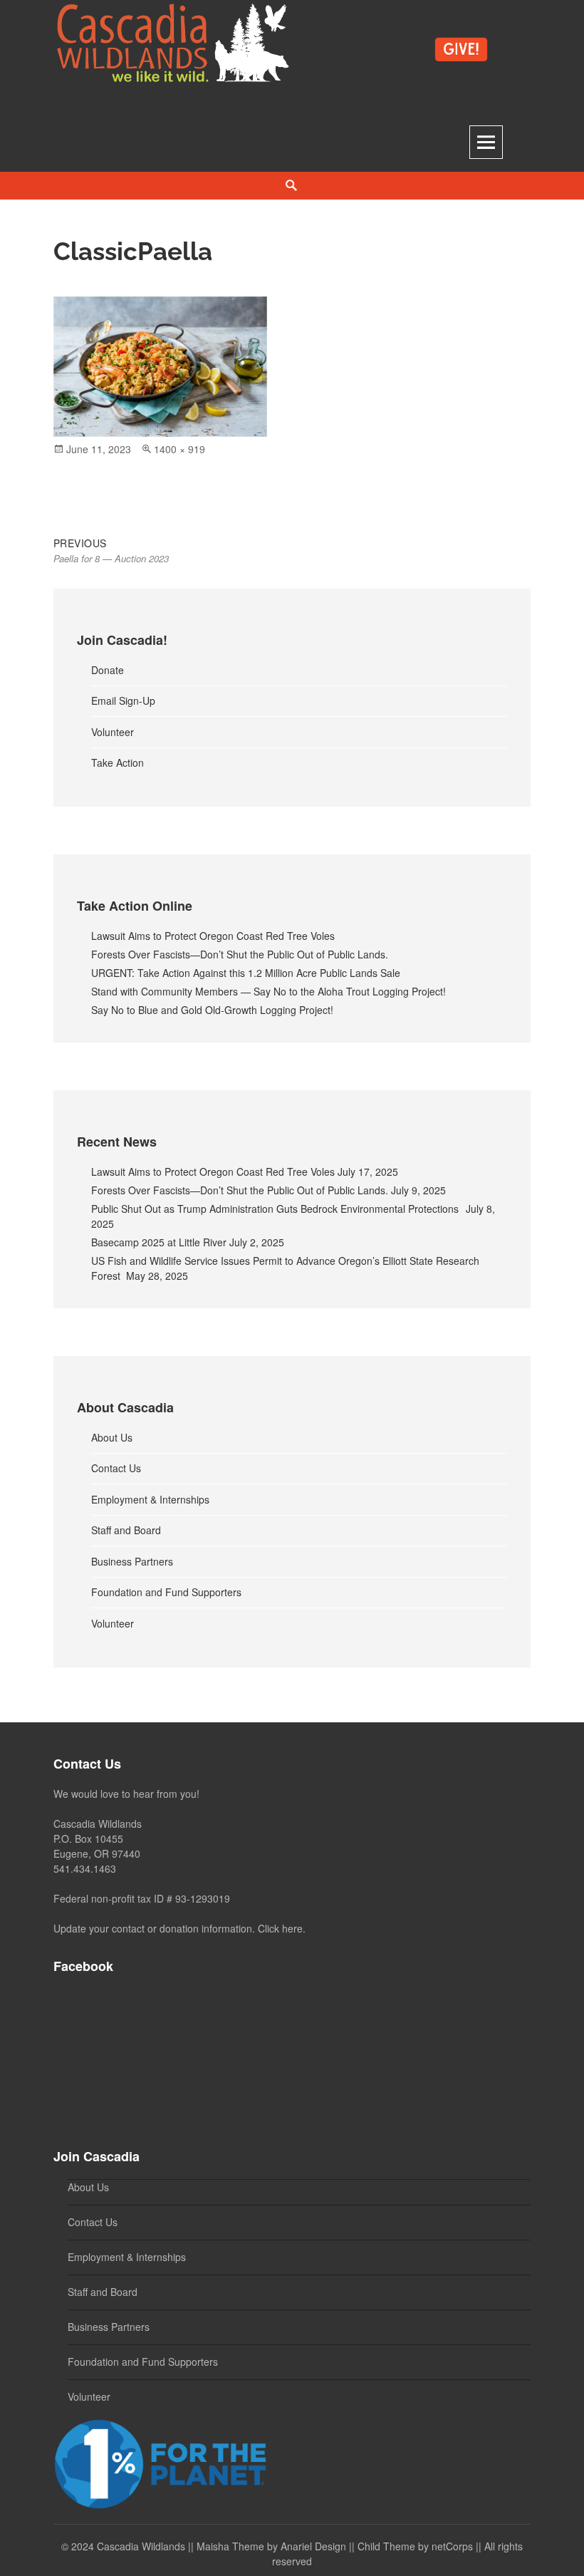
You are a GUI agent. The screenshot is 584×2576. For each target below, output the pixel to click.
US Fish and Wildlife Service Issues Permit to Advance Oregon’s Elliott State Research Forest (285, 1268)
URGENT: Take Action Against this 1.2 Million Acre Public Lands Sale (246, 973)
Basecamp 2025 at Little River (159, 1242)
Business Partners (132, 1561)
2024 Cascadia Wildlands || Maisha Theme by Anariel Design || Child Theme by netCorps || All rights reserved (297, 2554)
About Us (112, 1437)
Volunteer (113, 732)
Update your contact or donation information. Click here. (179, 1928)
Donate (108, 670)
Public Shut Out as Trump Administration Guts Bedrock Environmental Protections (277, 1209)
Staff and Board (126, 1530)
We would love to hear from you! (126, 1794)
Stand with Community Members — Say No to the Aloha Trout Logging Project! (268, 991)
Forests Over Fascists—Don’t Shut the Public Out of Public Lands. (240, 954)
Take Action (118, 762)
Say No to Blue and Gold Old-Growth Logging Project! (212, 1010)
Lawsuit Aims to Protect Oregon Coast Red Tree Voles (213, 936)
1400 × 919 (179, 449)
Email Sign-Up (123, 700)
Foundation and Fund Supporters (166, 1592)
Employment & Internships (150, 1499)
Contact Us (116, 1468)
